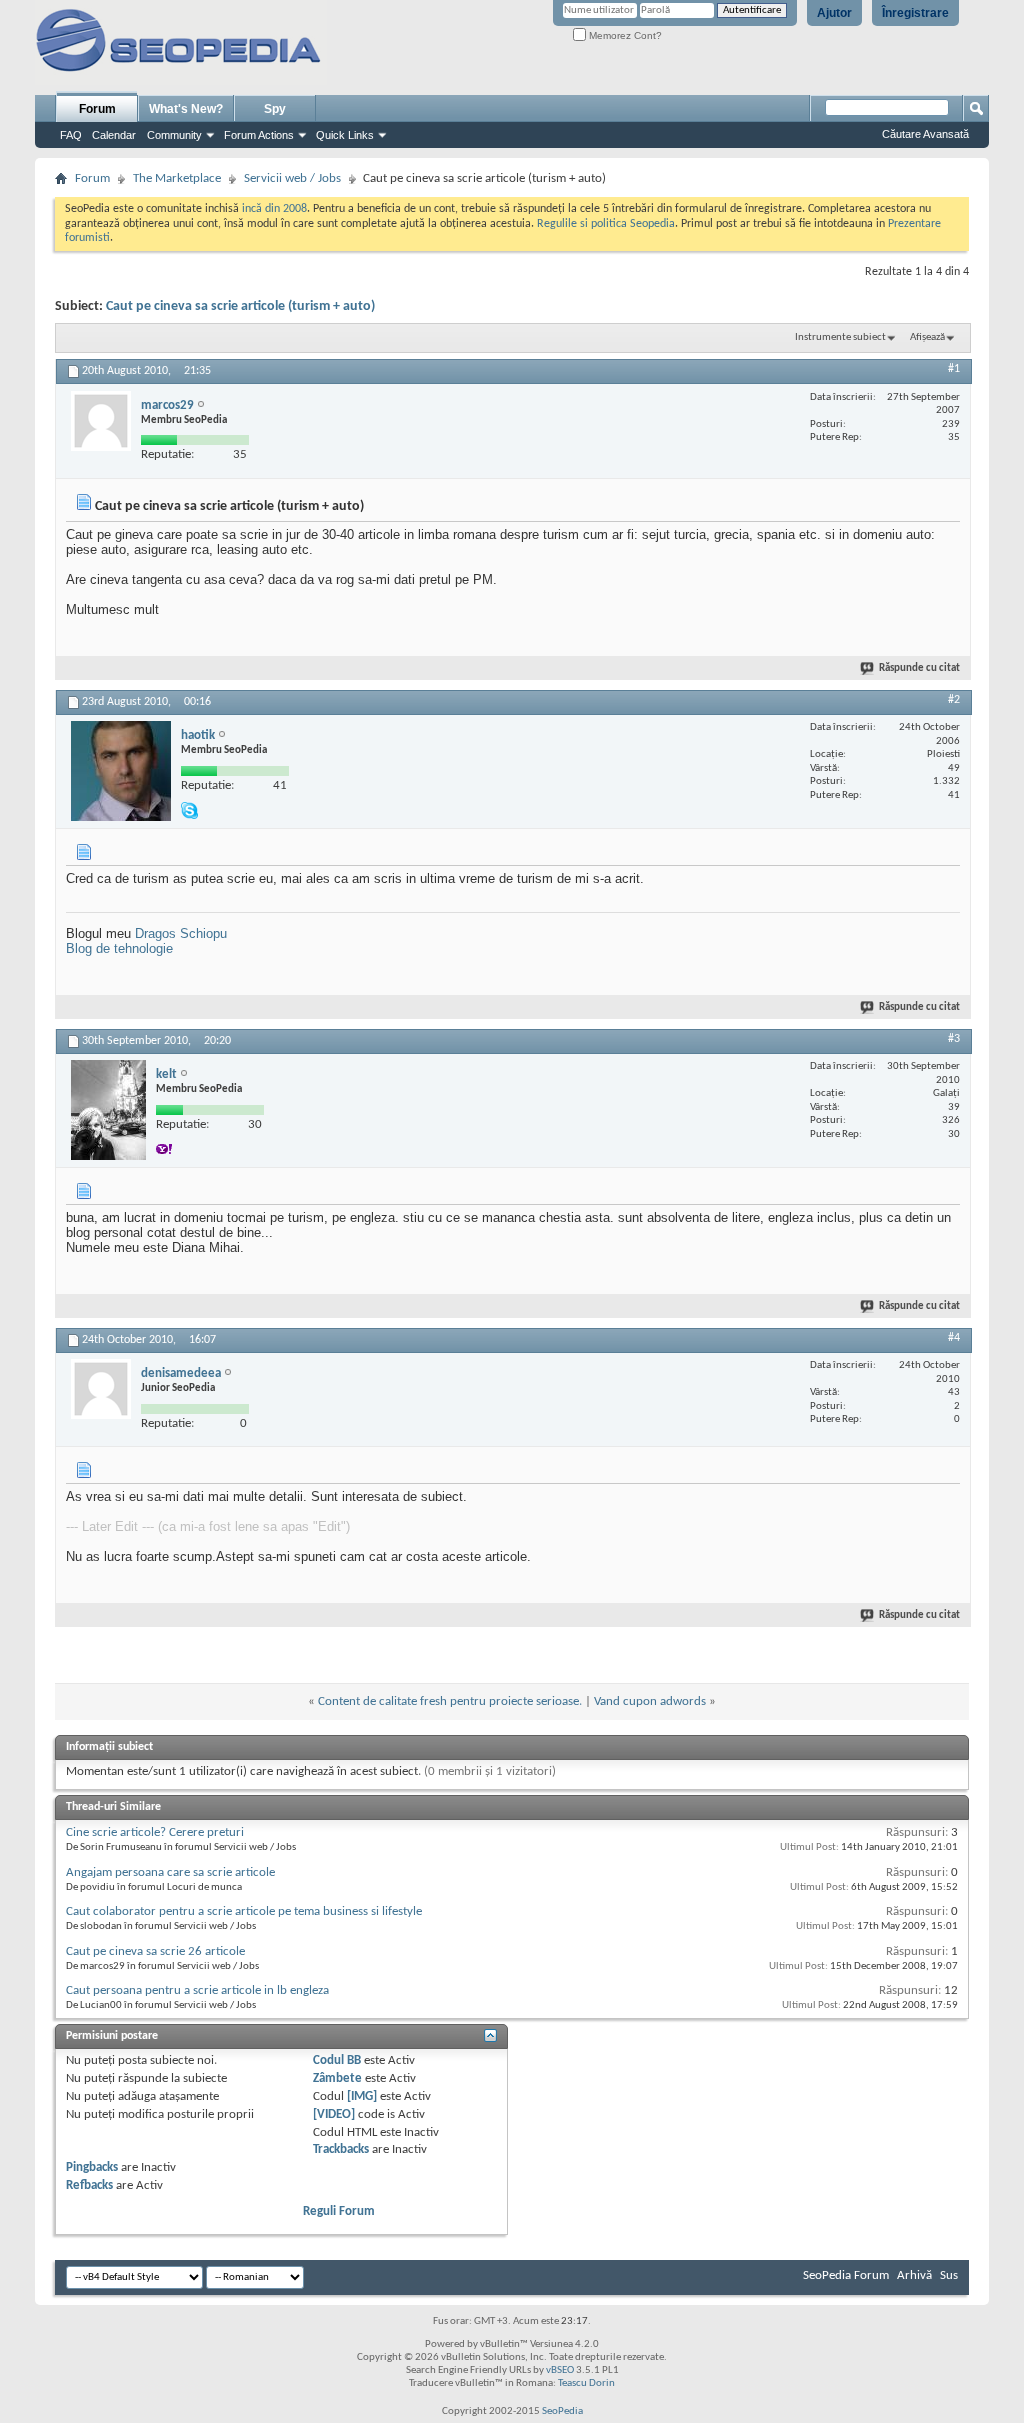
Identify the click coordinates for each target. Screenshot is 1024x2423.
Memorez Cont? (624, 35)
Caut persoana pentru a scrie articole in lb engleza (197, 1990)
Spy (275, 109)
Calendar (114, 135)
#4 (954, 1338)
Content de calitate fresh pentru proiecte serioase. (450, 1701)
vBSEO (560, 2370)
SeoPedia (562, 2411)
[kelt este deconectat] (108, 1110)
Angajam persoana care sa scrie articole (170, 1872)
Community (174, 135)
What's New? (186, 109)
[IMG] (362, 2096)
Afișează (927, 337)
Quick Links (345, 135)
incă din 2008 (274, 209)
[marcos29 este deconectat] (101, 421)
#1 (954, 369)
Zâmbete (337, 2078)
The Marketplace (177, 178)
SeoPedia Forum (846, 2275)
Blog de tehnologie (119, 948)
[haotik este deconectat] (121, 771)
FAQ (71, 135)
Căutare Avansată (925, 134)
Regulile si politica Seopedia (606, 224)
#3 (954, 1039)
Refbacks (89, 2185)
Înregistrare (915, 13)
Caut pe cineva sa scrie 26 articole (155, 1951)
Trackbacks (341, 2149)
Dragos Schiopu (181, 933)
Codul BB (337, 2060)
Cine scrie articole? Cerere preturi (155, 1832)
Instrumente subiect (840, 337)
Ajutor (834, 13)
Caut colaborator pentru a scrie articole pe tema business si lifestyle (244, 1911)
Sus (949, 2275)
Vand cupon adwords (650, 1701)
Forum (97, 109)
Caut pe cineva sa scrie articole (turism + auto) (240, 306)
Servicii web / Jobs (292, 178)
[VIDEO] (334, 2114)
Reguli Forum (339, 2211)
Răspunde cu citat (919, 668)
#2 (954, 700)
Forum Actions (259, 135)
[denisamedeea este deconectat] (101, 1389)
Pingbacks (92, 2167)
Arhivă (914, 2275)
